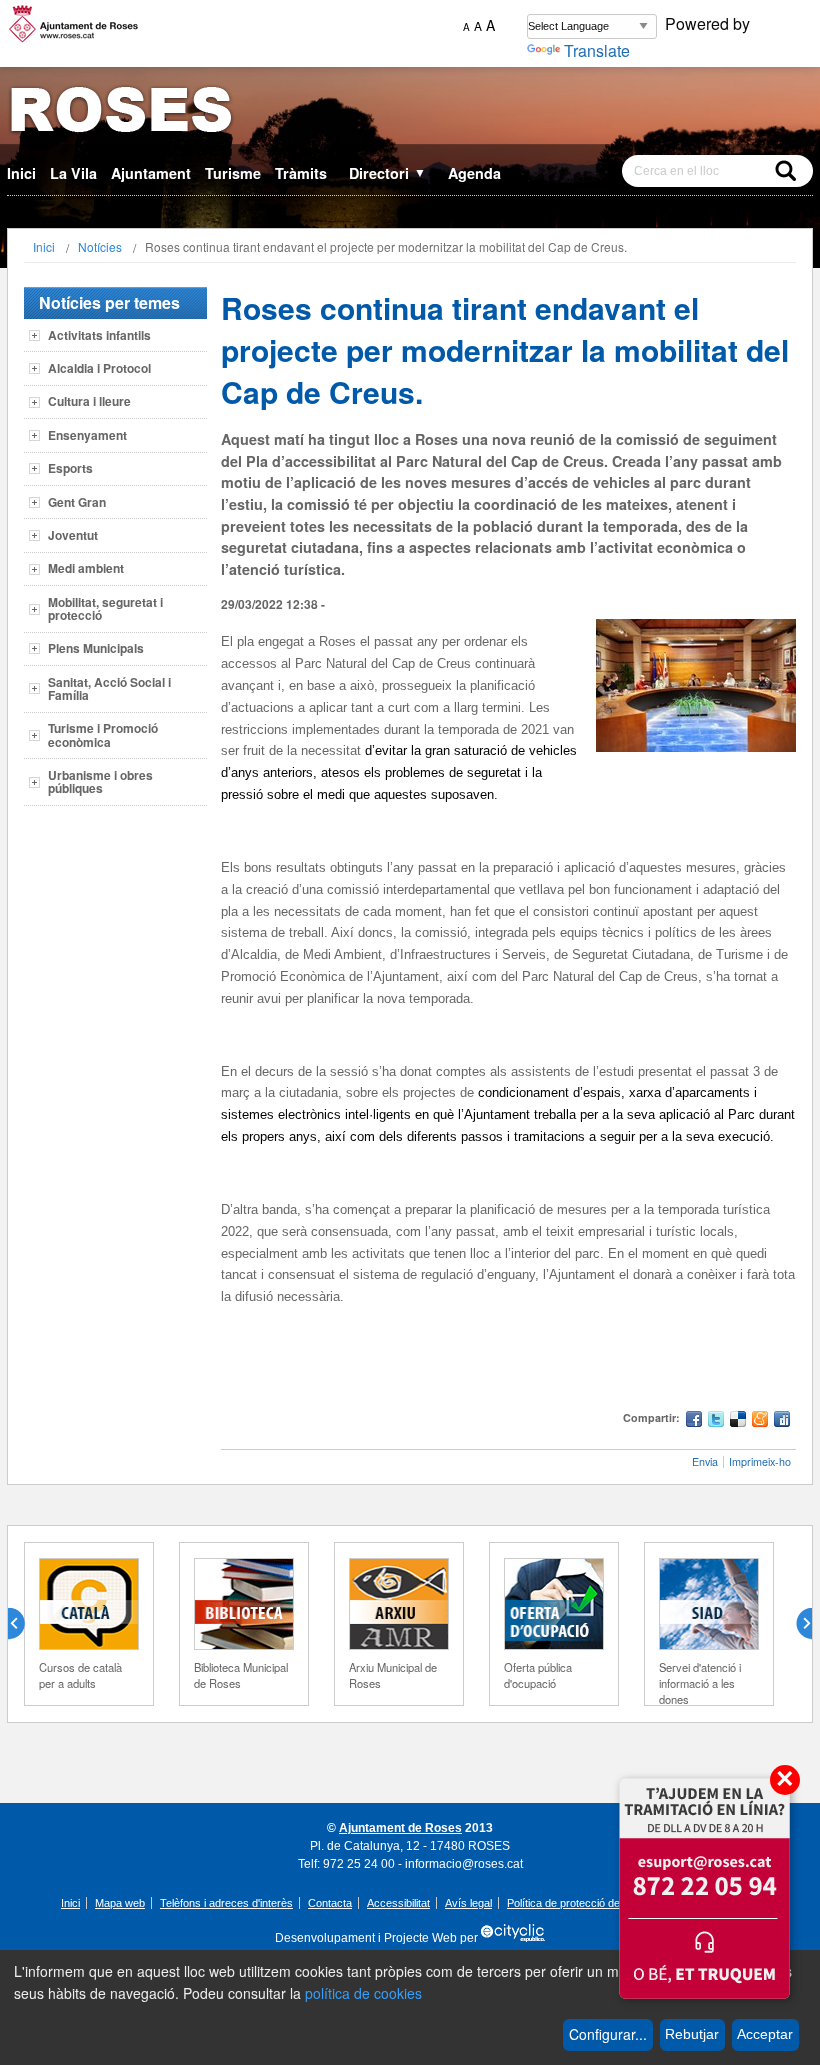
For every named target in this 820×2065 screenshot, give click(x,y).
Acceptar (765, 2034)
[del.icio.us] (738, 1421)
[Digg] (782, 1421)
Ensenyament (87, 435)
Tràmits (301, 173)
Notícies (100, 246)
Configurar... (608, 2034)
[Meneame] (760, 1421)
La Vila (73, 173)
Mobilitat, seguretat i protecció (105, 608)
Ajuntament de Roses (400, 1828)
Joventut (73, 535)
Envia (705, 1461)
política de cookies (363, 1993)
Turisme (233, 173)
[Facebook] (694, 1421)
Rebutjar (692, 2034)
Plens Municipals (96, 648)
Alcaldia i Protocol (99, 368)
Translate (597, 50)
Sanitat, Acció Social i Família (109, 688)
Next (796, 1624)
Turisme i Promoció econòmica (103, 734)
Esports (70, 468)
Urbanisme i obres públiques (100, 781)
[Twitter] (716, 1421)
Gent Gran (77, 502)
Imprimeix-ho (760, 1461)
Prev (24, 1624)
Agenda (474, 173)
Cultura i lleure (89, 401)
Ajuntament (151, 173)
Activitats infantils (99, 335)
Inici (21, 173)
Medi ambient (86, 568)
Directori (387, 173)
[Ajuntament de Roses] (410, 113)
